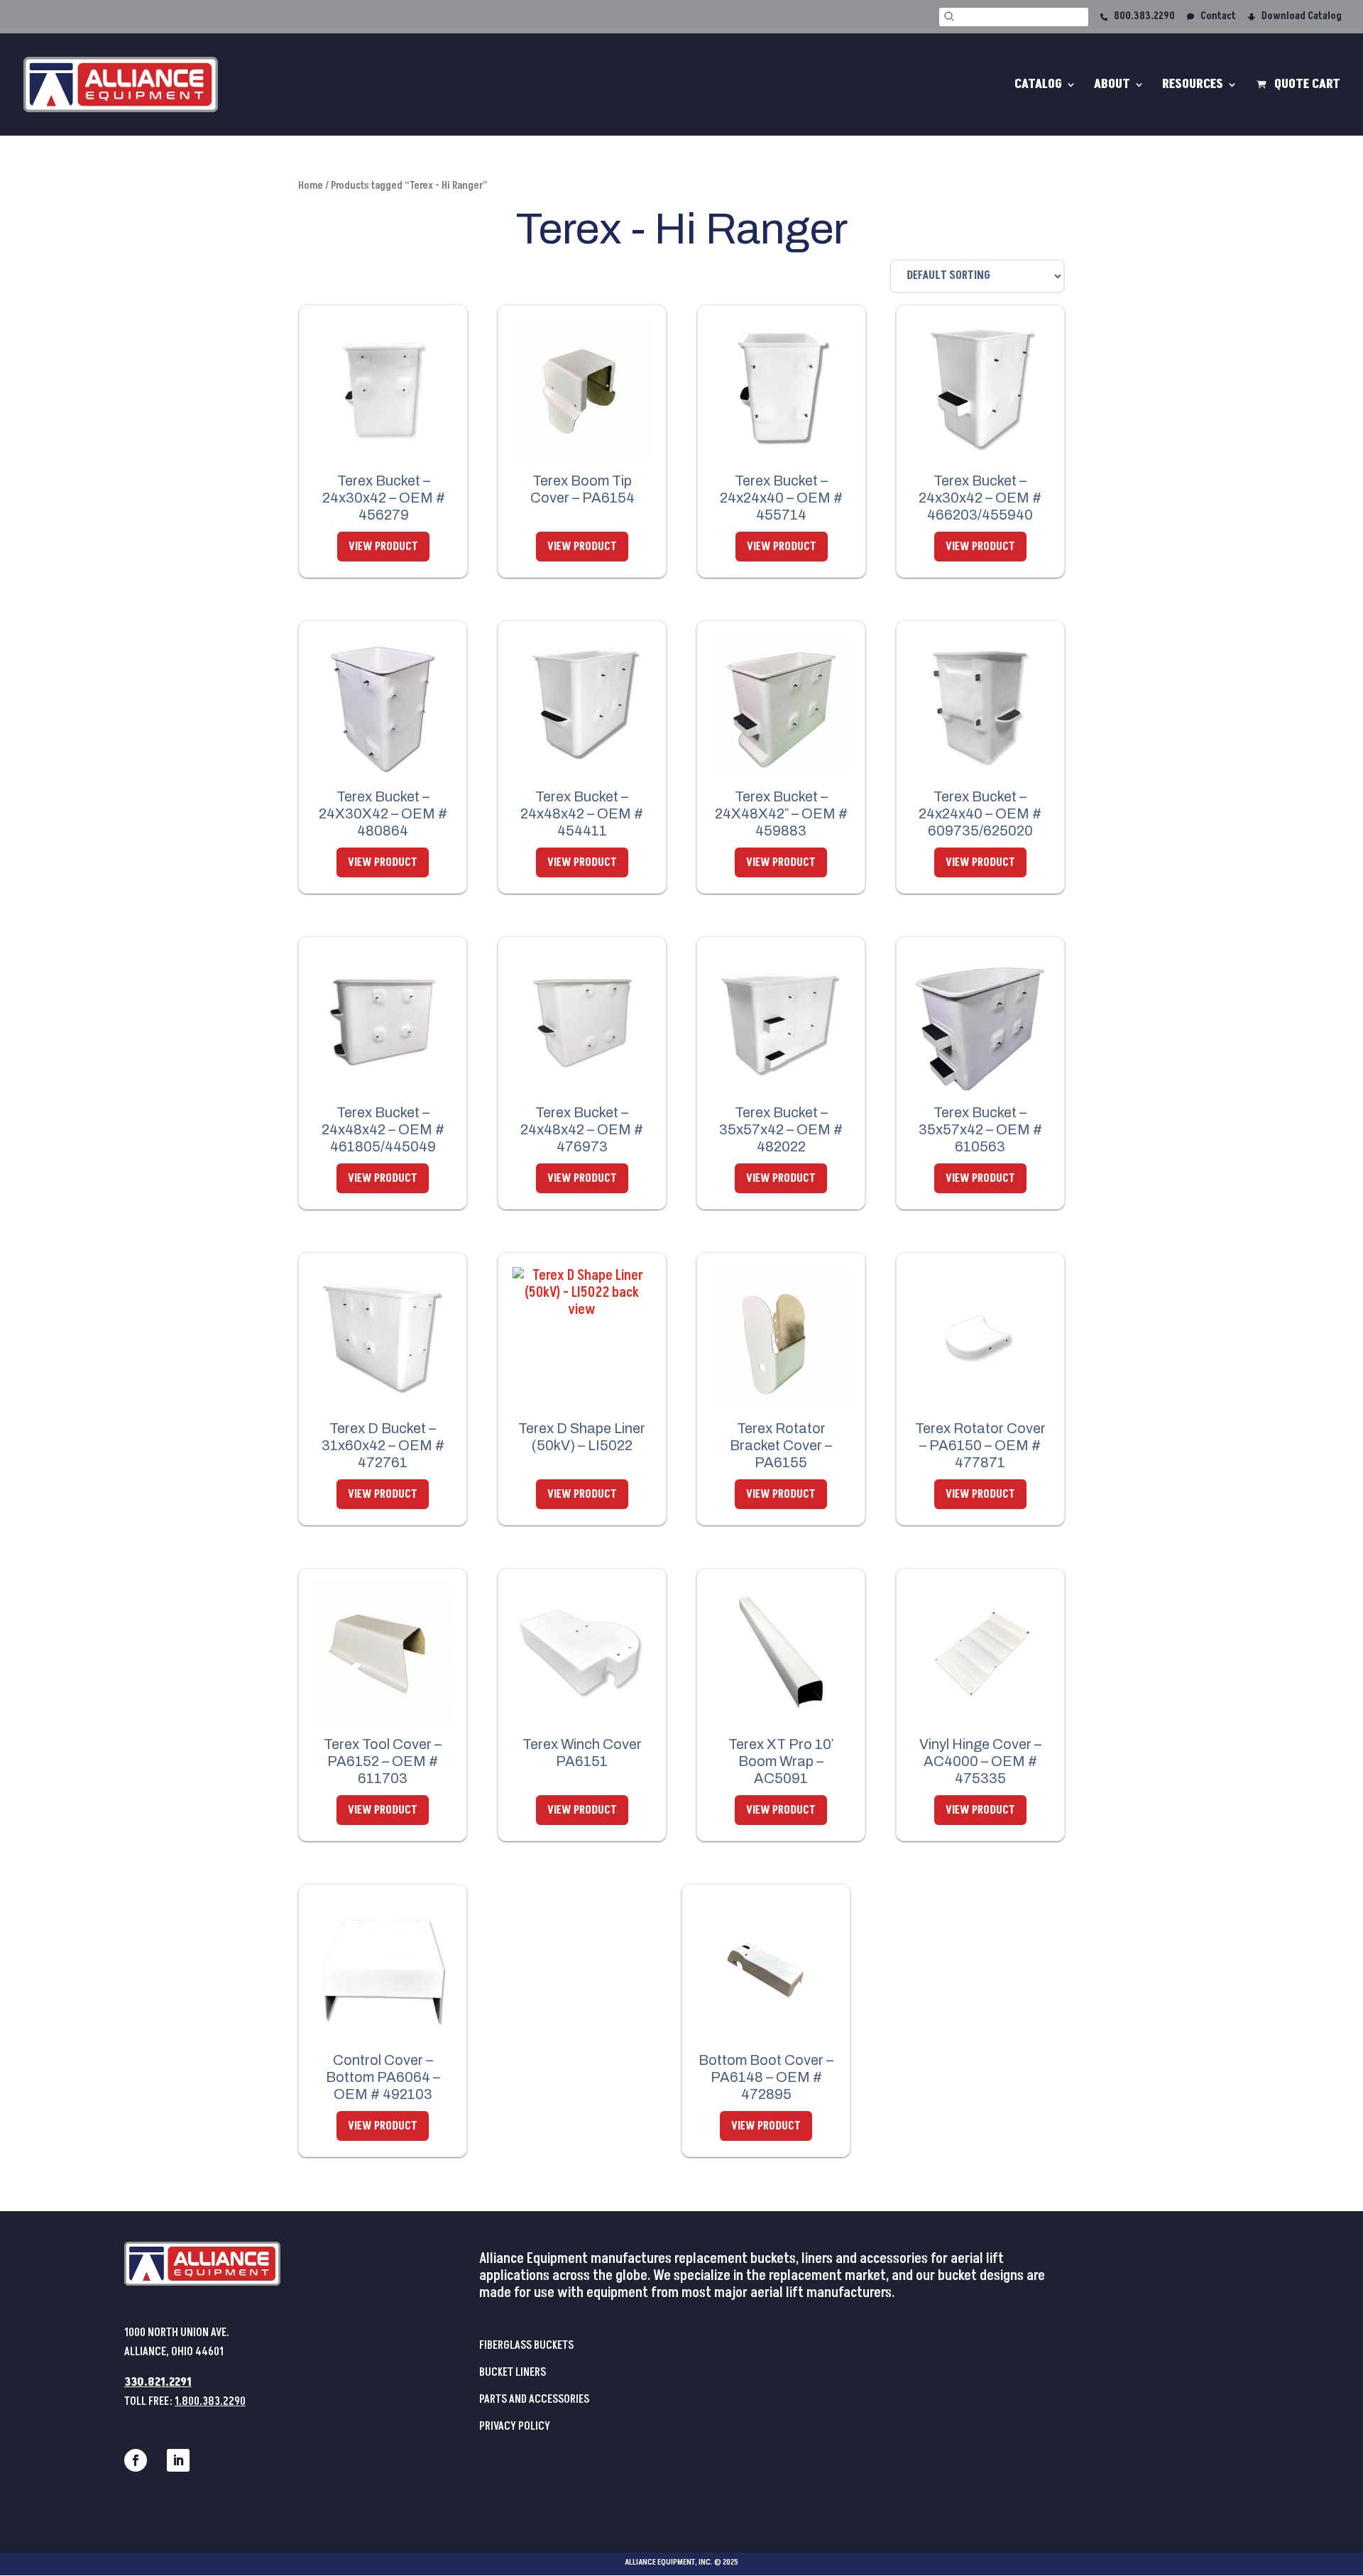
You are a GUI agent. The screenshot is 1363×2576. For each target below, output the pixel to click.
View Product (383, 547)
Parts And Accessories (534, 2399)
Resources (1193, 86)
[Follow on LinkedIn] (178, 2460)
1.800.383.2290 (210, 2401)
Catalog (1038, 86)
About (1112, 86)
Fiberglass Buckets (526, 2345)
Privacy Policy (515, 2426)
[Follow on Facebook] (136, 2460)
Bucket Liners (513, 2372)
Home (311, 186)
